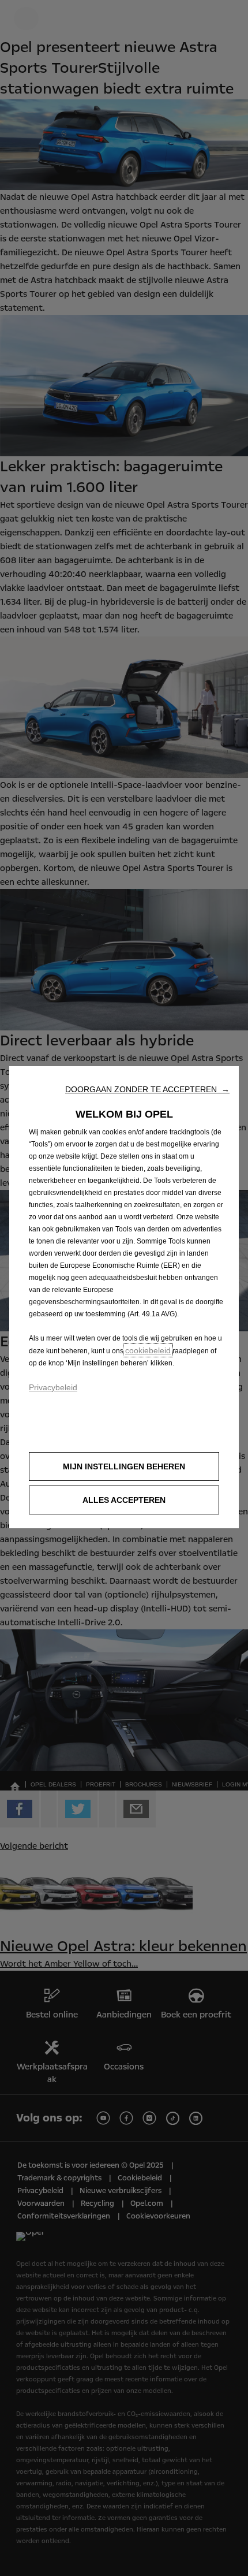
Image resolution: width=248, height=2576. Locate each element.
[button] (147, 1089)
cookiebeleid (148, 1350)
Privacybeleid (53, 1387)
